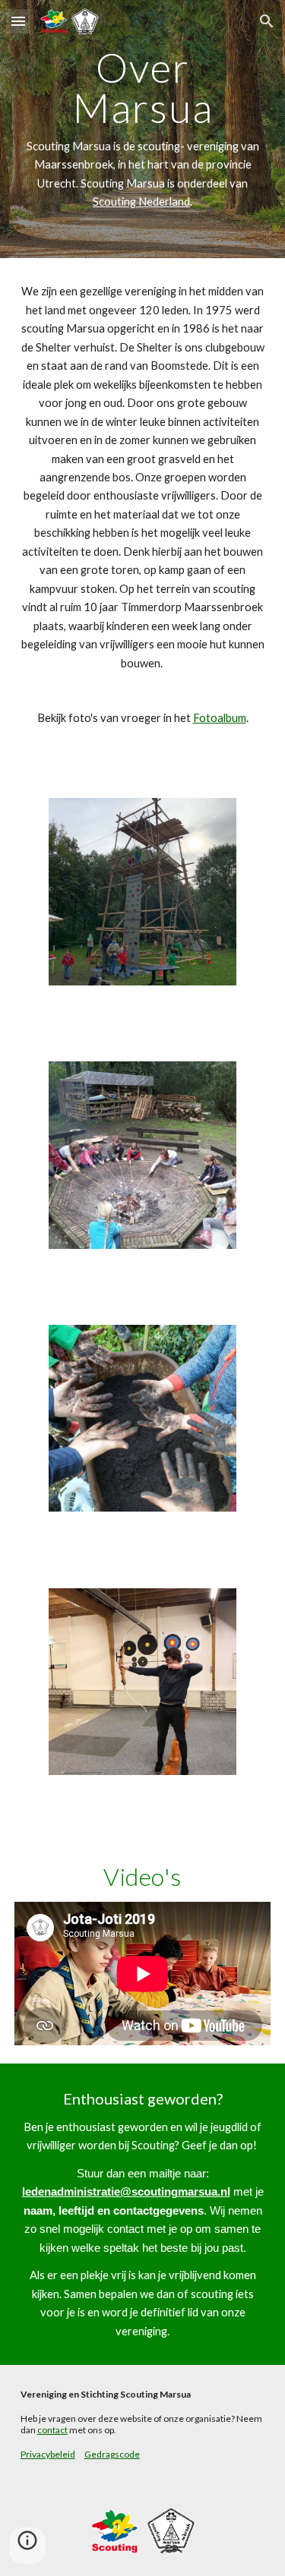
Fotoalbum (220, 718)
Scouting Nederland (141, 202)
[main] (143, 129)
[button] (18, 21)
